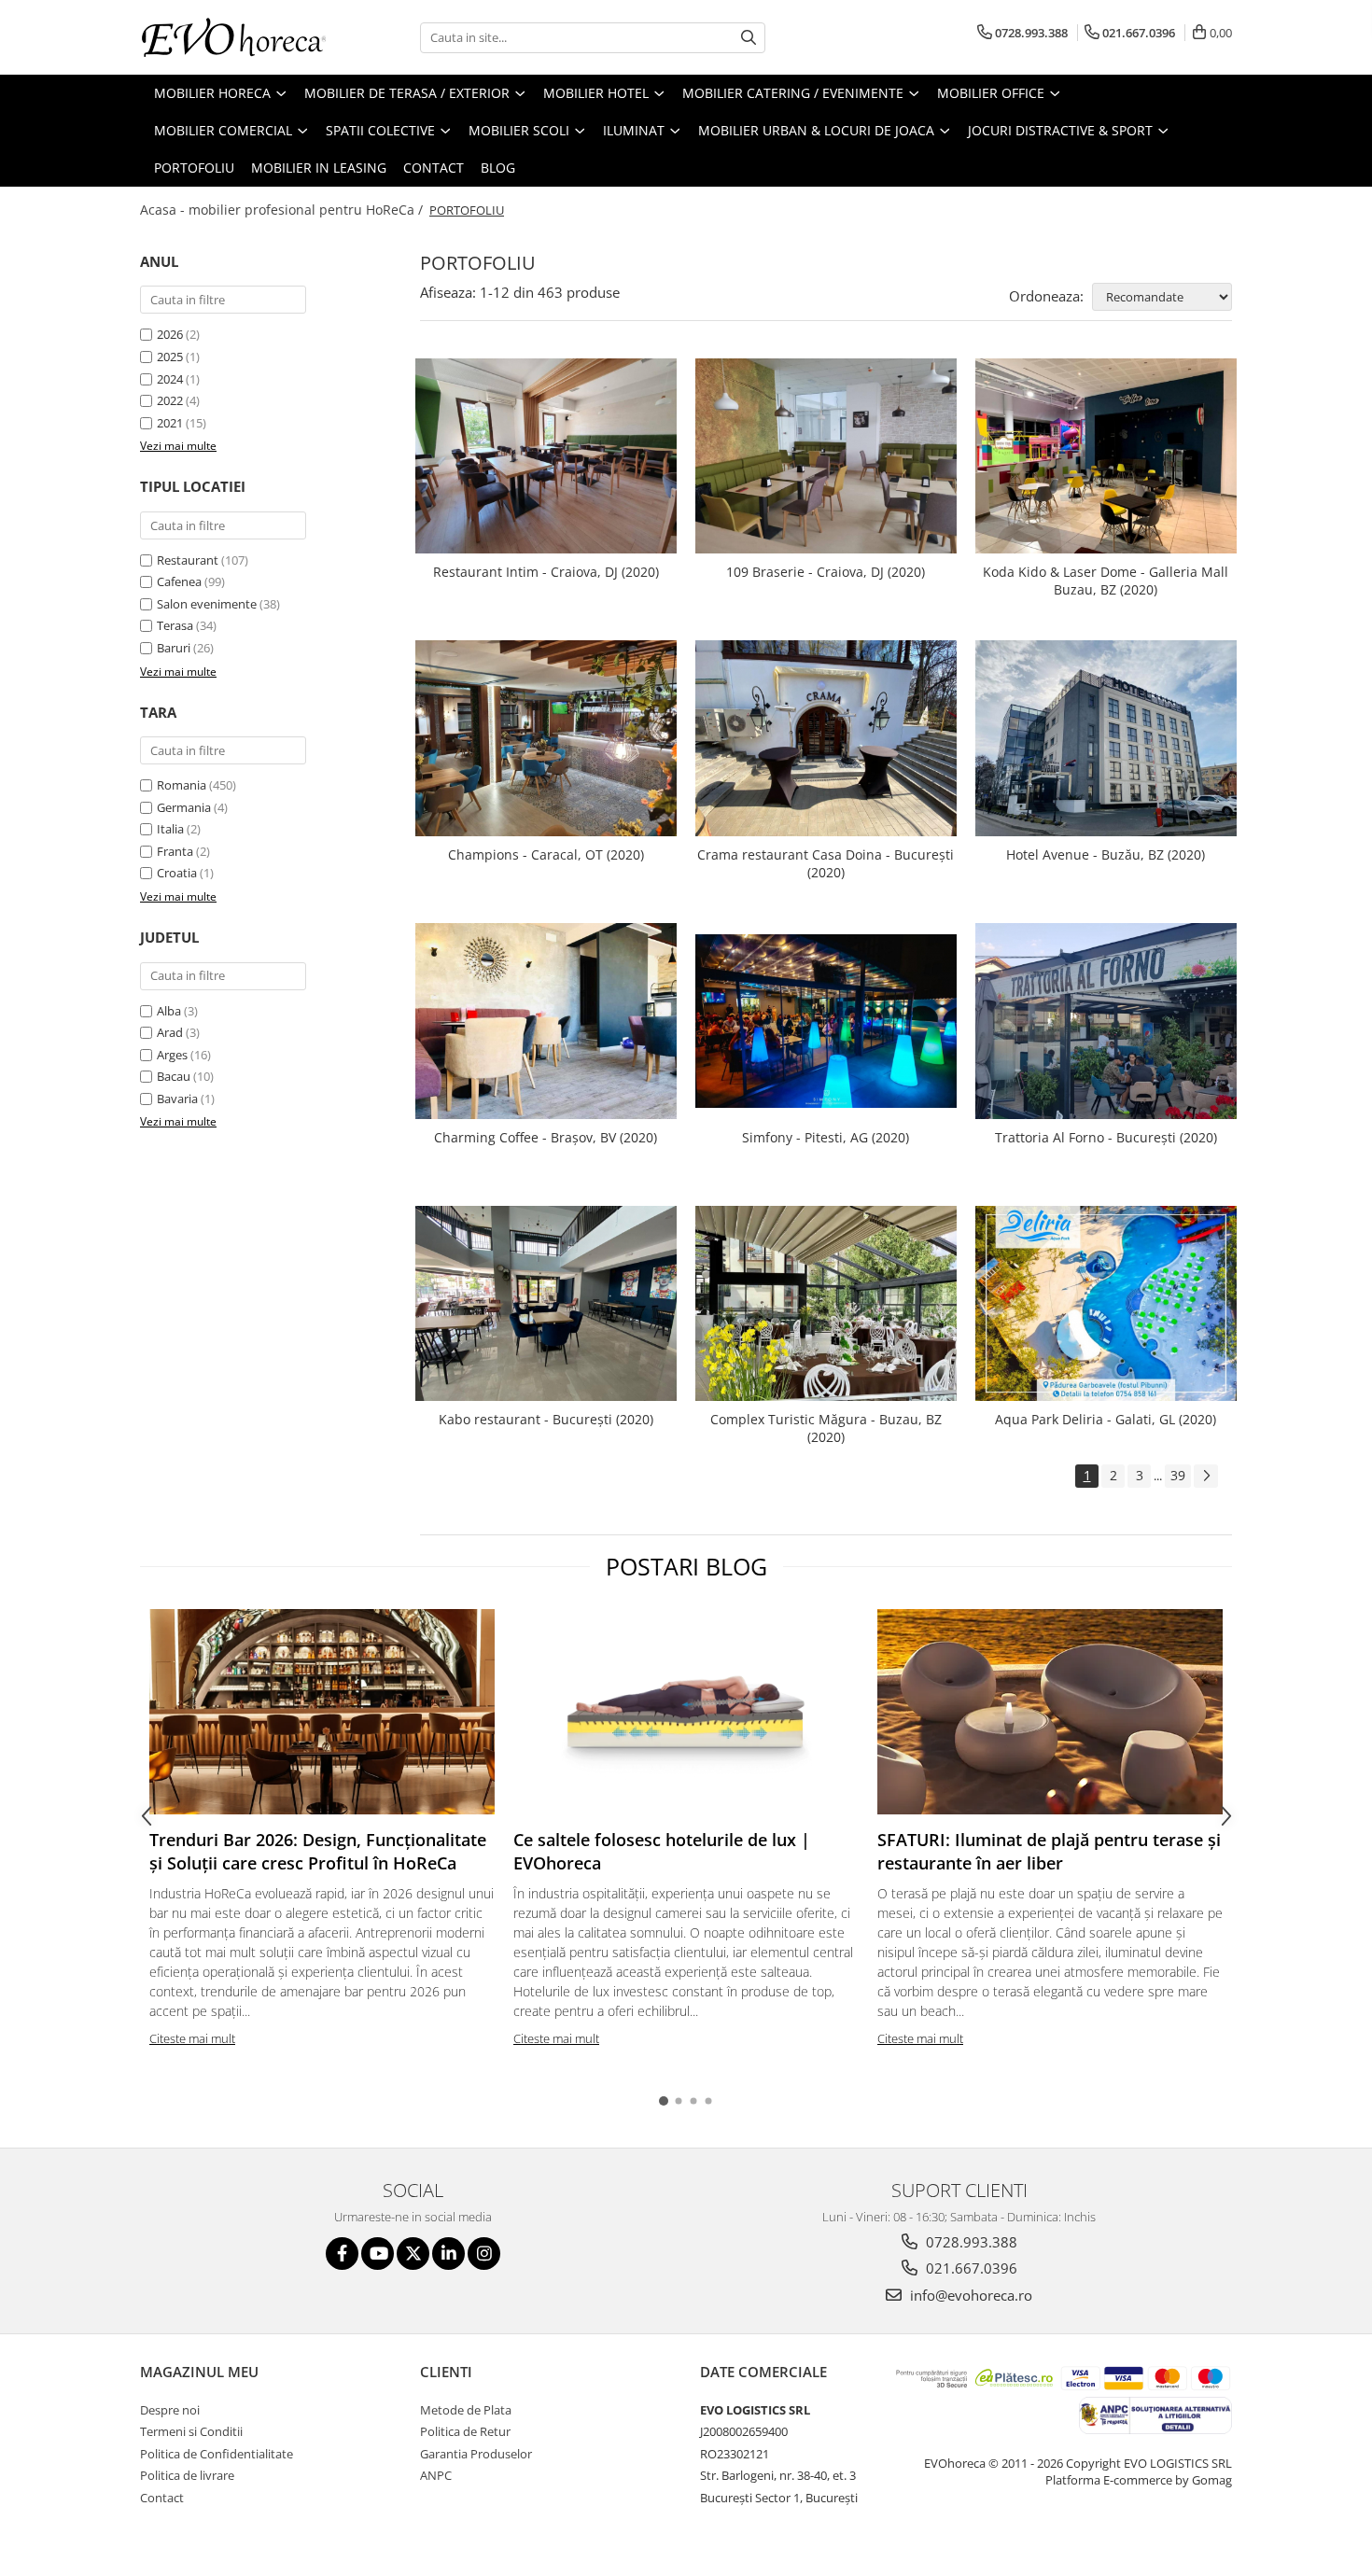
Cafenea (179, 581)
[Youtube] (378, 2254)
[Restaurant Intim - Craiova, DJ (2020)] (546, 456)
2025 (170, 357)
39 (1178, 1475)
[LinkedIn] (448, 2254)
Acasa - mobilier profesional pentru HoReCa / (283, 210)
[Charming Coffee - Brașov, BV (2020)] (546, 1021)
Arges (172, 1055)
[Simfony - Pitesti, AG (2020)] (826, 1021)
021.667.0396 (970, 2268)
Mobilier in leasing (319, 168)
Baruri (174, 648)
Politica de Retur (465, 2431)
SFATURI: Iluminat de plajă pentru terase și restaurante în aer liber (1049, 1852)
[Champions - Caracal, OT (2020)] (546, 738)
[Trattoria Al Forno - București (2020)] (1106, 1021)
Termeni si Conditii (191, 2431)
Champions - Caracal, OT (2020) (546, 854)
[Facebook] (342, 2254)
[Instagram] (484, 2254)
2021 (170, 423)
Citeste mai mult (192, 2038)
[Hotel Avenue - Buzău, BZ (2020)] (1106, 738)
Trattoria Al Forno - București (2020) (1106, 1137)
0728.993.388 (970, 2242)
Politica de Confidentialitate (217, 2454)
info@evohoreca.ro (969, 2295)
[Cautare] (749, 38)
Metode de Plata (466, 2410)
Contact (434, 168)
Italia (170, 829)
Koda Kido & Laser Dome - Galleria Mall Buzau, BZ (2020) (1106, 581)
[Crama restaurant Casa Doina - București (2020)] (826, 738)
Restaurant (188, 560)
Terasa (175, 625)
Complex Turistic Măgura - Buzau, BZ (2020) (826, 1428)
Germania (184, 807)
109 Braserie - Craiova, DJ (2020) (826, 572)
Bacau (174, 1076)
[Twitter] (413, 2254)
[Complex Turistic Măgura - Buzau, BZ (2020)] (826, 1304)
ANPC (436, 2475)
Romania (182, 785)
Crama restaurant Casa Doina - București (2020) (826, 863)
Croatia (177, 873)
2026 (170, 334)
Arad (170, 1032)
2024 (170, 379)
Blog (498, 168)
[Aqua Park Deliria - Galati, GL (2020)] (1106, 1303)
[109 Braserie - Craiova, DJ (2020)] (826, 456)
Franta (175, 851)
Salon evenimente (207, 604)
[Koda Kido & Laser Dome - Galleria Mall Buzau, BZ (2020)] (1106, 456)
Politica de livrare (187, 2475)
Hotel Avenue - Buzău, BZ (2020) (1106, 854)
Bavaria (177, 1099)
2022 (170, 400)
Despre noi (170, 2410)
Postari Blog (686, 1566)
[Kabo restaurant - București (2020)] (546, 1304)
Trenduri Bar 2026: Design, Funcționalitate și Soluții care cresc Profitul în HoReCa (318, 1852)
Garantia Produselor (476, 2454)
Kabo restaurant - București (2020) (546, 1419)
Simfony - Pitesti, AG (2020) (826, 1137)
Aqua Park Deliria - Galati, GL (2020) (1106, 1419)
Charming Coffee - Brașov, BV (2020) (546, 1137)
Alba (169, 1011)
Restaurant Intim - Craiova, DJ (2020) (546, 572)
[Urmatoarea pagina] (1206, 1476)
